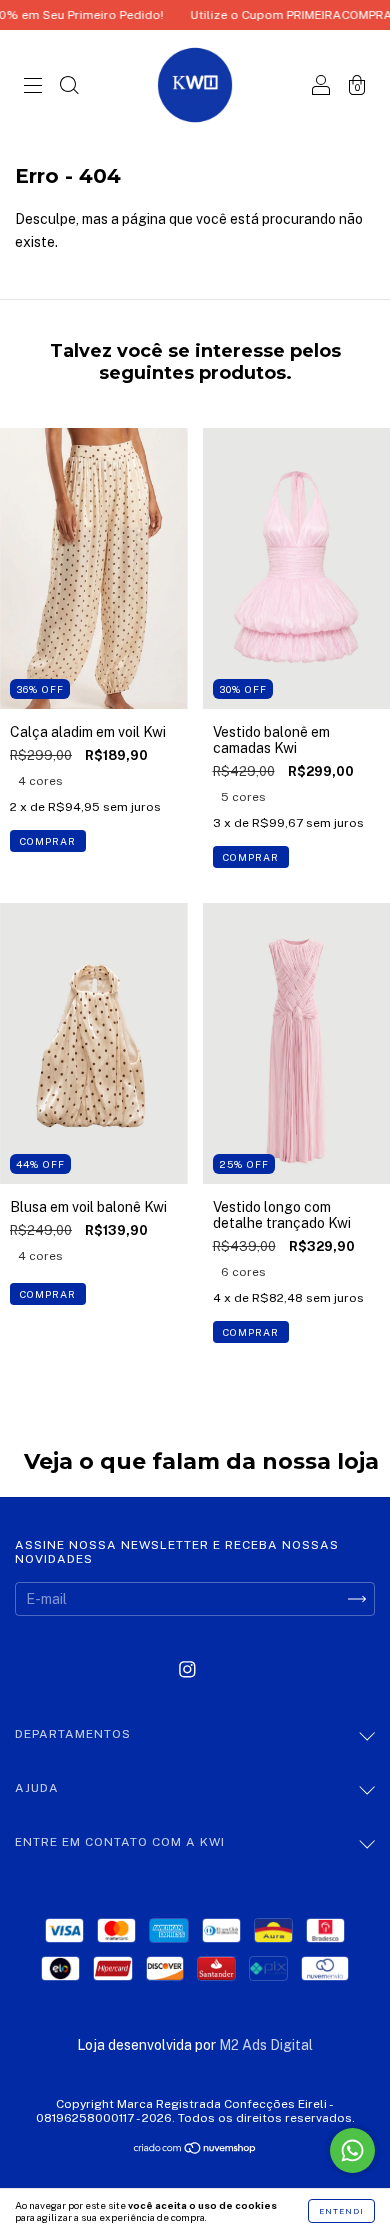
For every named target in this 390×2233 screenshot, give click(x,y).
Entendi (341, 2211)
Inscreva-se (195, 367)
